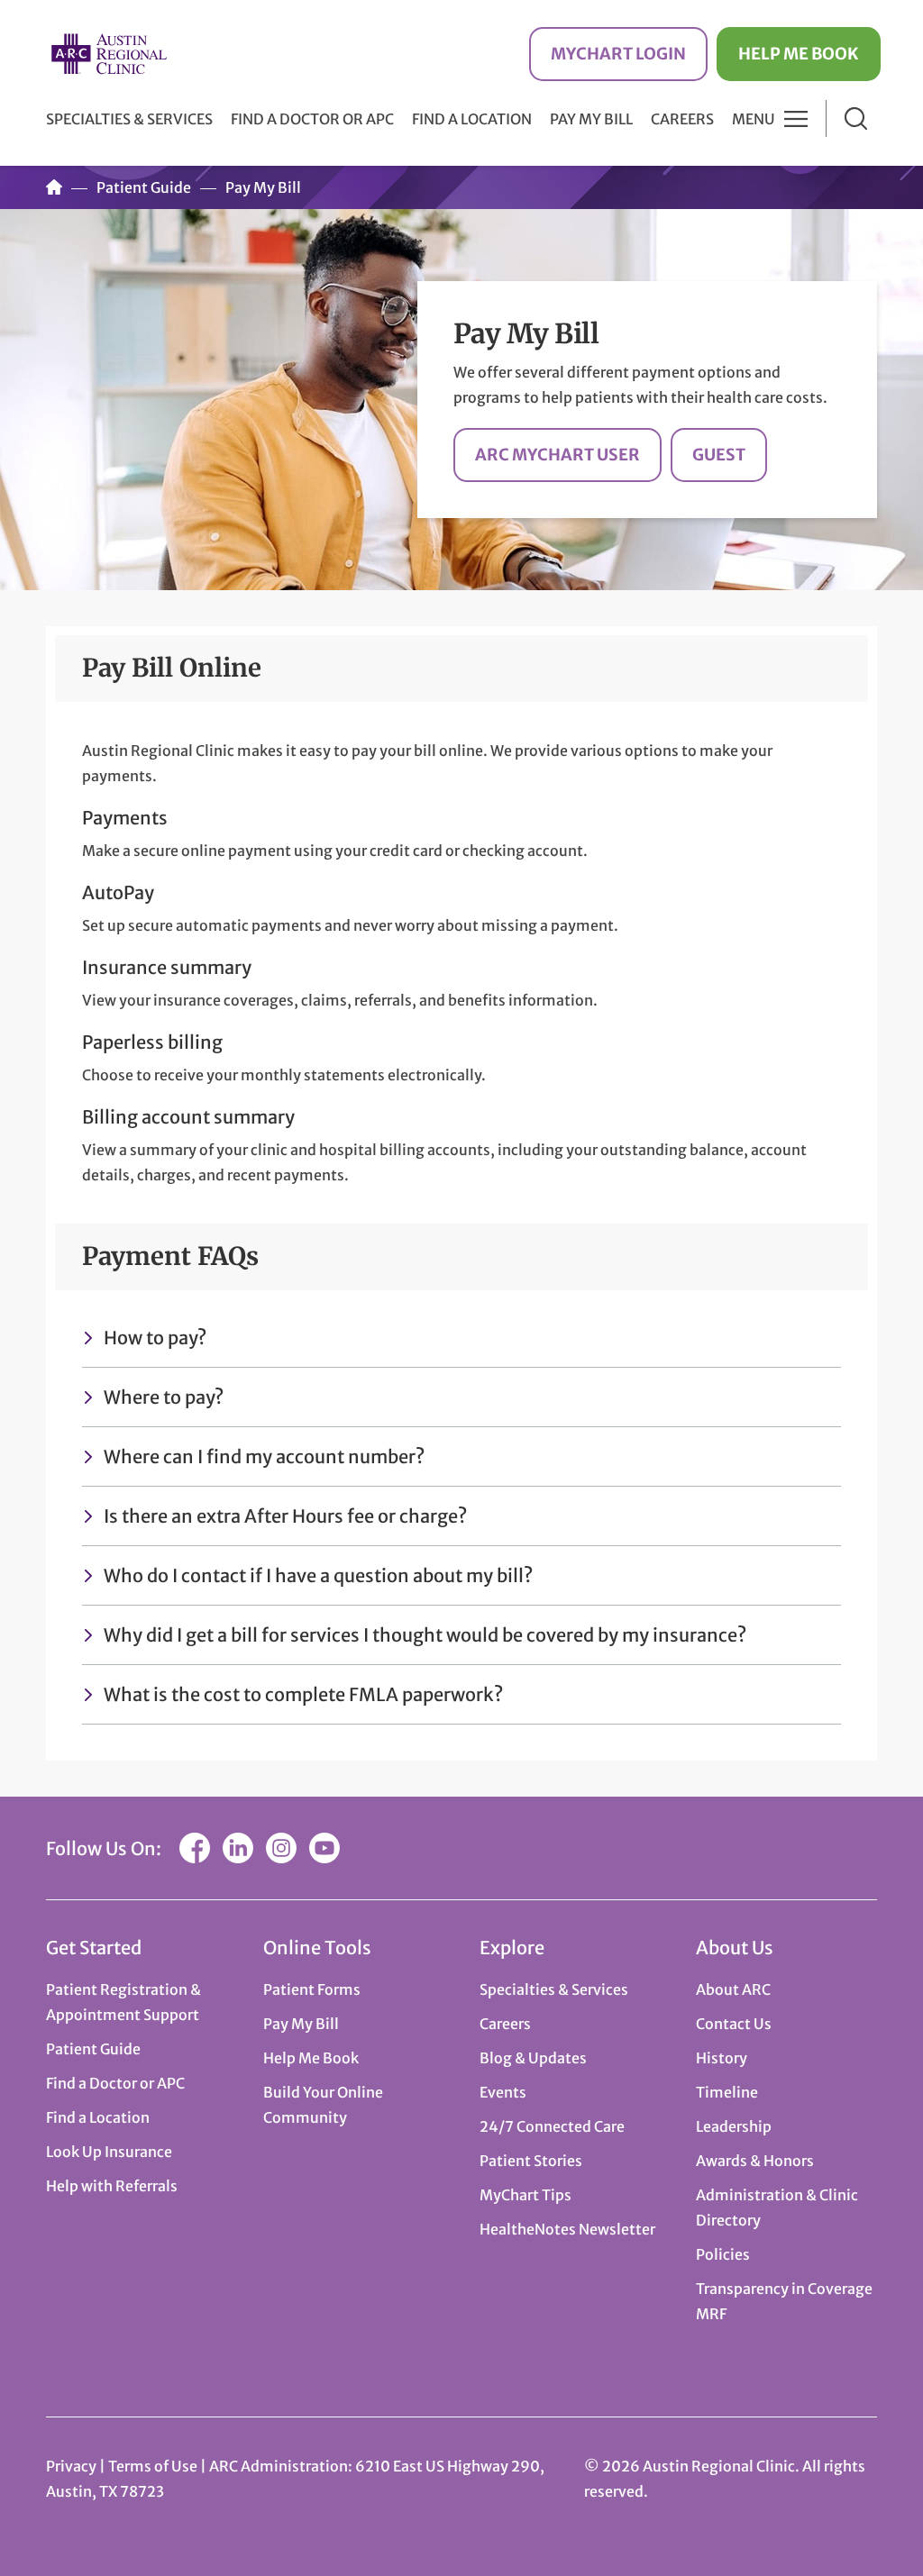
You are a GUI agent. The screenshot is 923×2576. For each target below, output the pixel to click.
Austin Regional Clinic (109, 54)
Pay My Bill (591, 119)
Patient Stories (531, 2161)
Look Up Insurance (109, 2152)
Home (54, 187)
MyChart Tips (525, 2195)
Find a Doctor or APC (312, 119)
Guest (719, 455)
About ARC (733, 1989)
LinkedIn (238, 1848)
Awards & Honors (755, 2161)
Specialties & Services (554, 1989)
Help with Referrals (112, 2186)
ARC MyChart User (557, 455)
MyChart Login (618, 54)
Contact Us (734, 2024)
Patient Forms (312, 1989)
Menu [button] (754, 119)
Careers (682, 119)
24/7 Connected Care (552, 2126)
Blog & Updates (533, 2058)
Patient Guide (144, 187)
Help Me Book (799, 54)
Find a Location (472, 119)
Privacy (71, 2466)
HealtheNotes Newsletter (567, 2229)
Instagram (281, 1848)
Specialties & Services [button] (129, 119)
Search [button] (856, 118)
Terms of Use (154, 2466)
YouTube (324, 1848)
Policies (723, 2254)
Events (503, 2092)
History (722, 2058)
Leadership (734, 2126)
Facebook (195, 1848)
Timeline (727, 2092)
